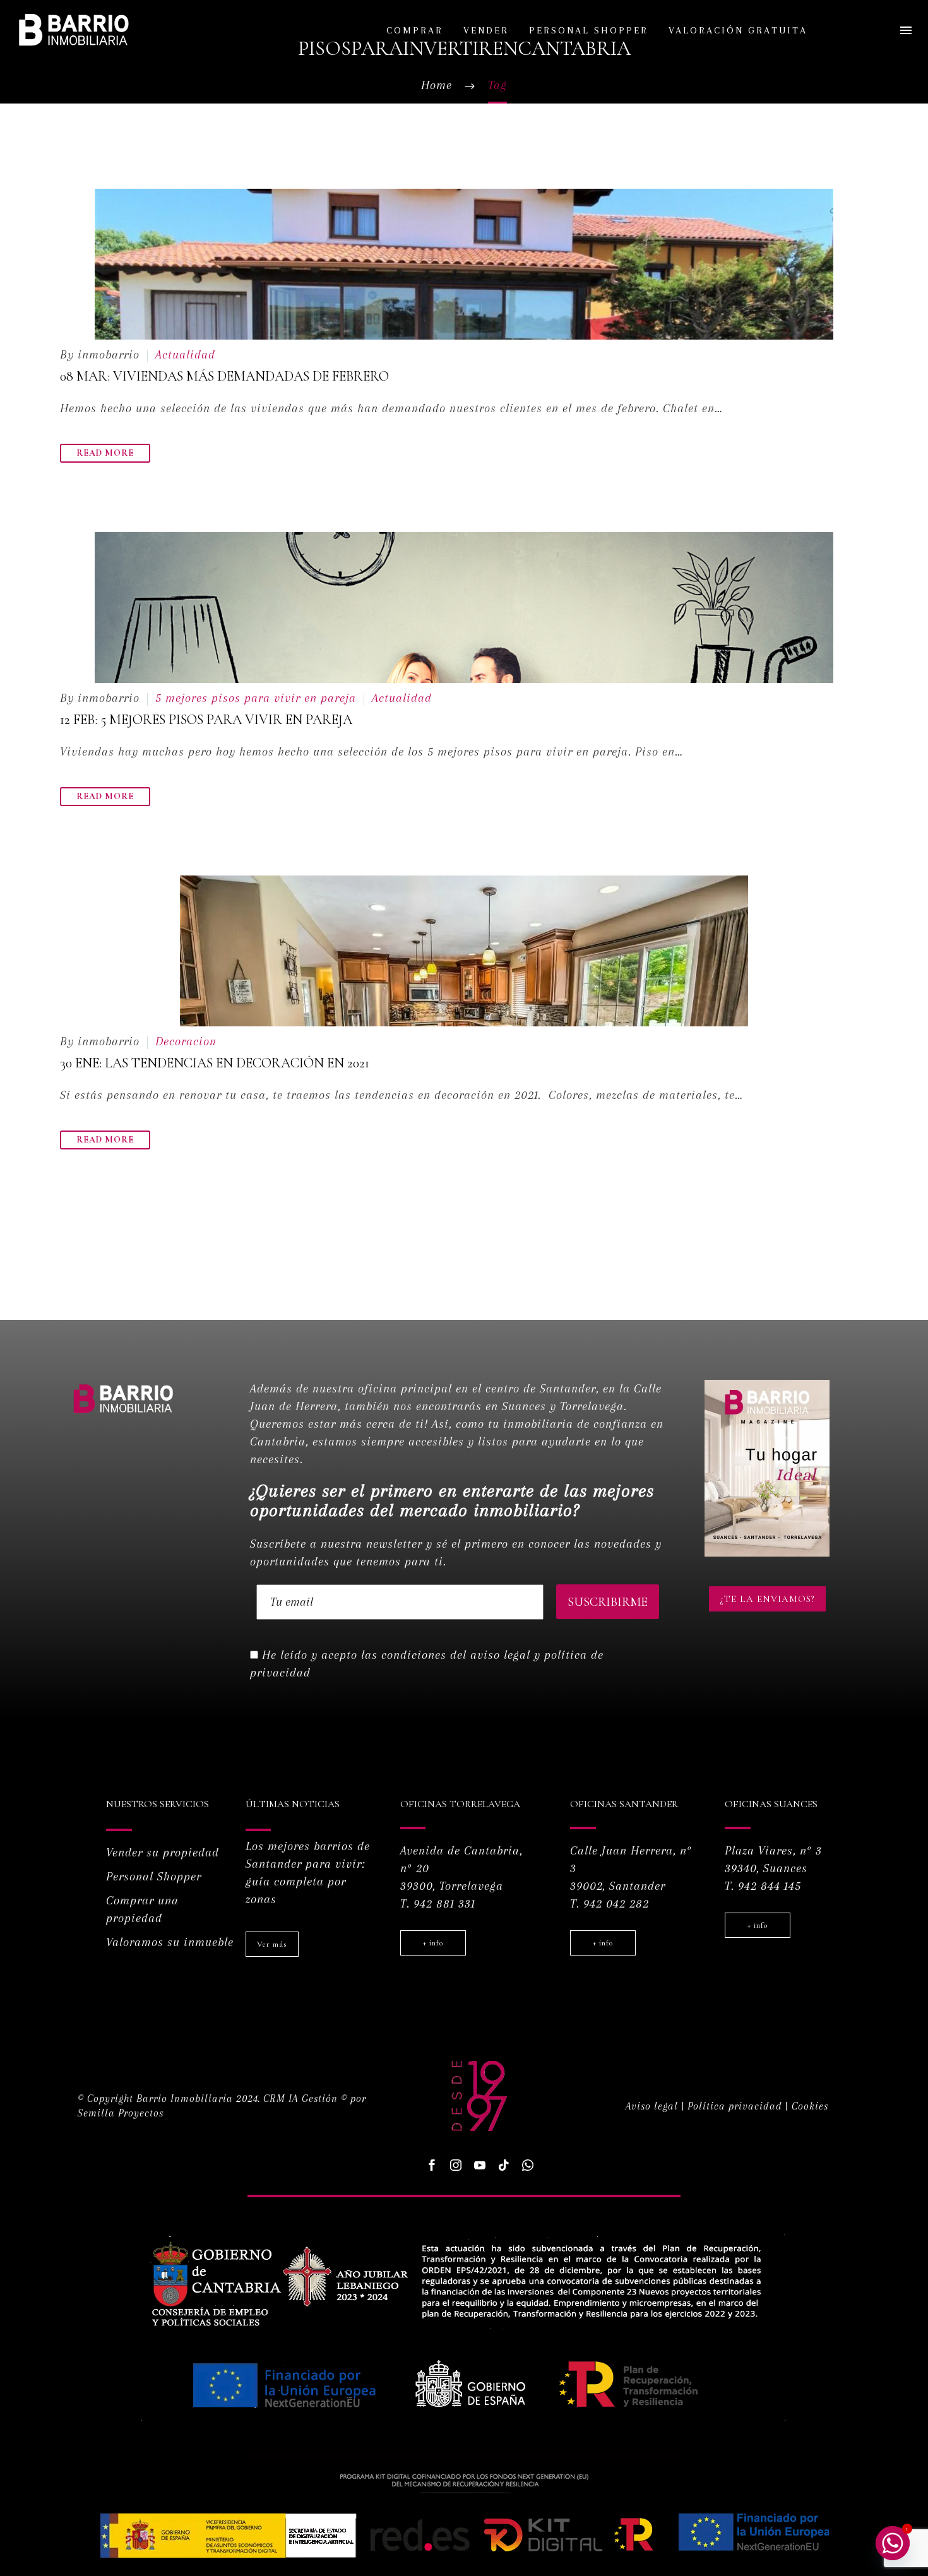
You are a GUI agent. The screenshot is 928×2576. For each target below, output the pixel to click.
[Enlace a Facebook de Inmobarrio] (432, 2165)
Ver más (272, 1944)
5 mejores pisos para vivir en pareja (256, 698)
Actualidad (185, 355)
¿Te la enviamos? (767, 1599)
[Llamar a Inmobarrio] (528, 2165)
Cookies (810, 2106)
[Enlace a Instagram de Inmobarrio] (456, 2165)
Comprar (415, 30)
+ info (433, 1943)
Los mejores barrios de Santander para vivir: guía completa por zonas (308, 1873)
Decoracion (186, 1042)
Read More (105, 453)
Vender (486, 30)
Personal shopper (589, 30)
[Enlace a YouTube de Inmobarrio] (480, 2165)
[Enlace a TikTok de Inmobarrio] (504, 2165)
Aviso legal (652, 2106)
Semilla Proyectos (121, 2113)
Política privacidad (735, 2106)
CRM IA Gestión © (305, 2098)
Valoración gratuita (738, 30)
